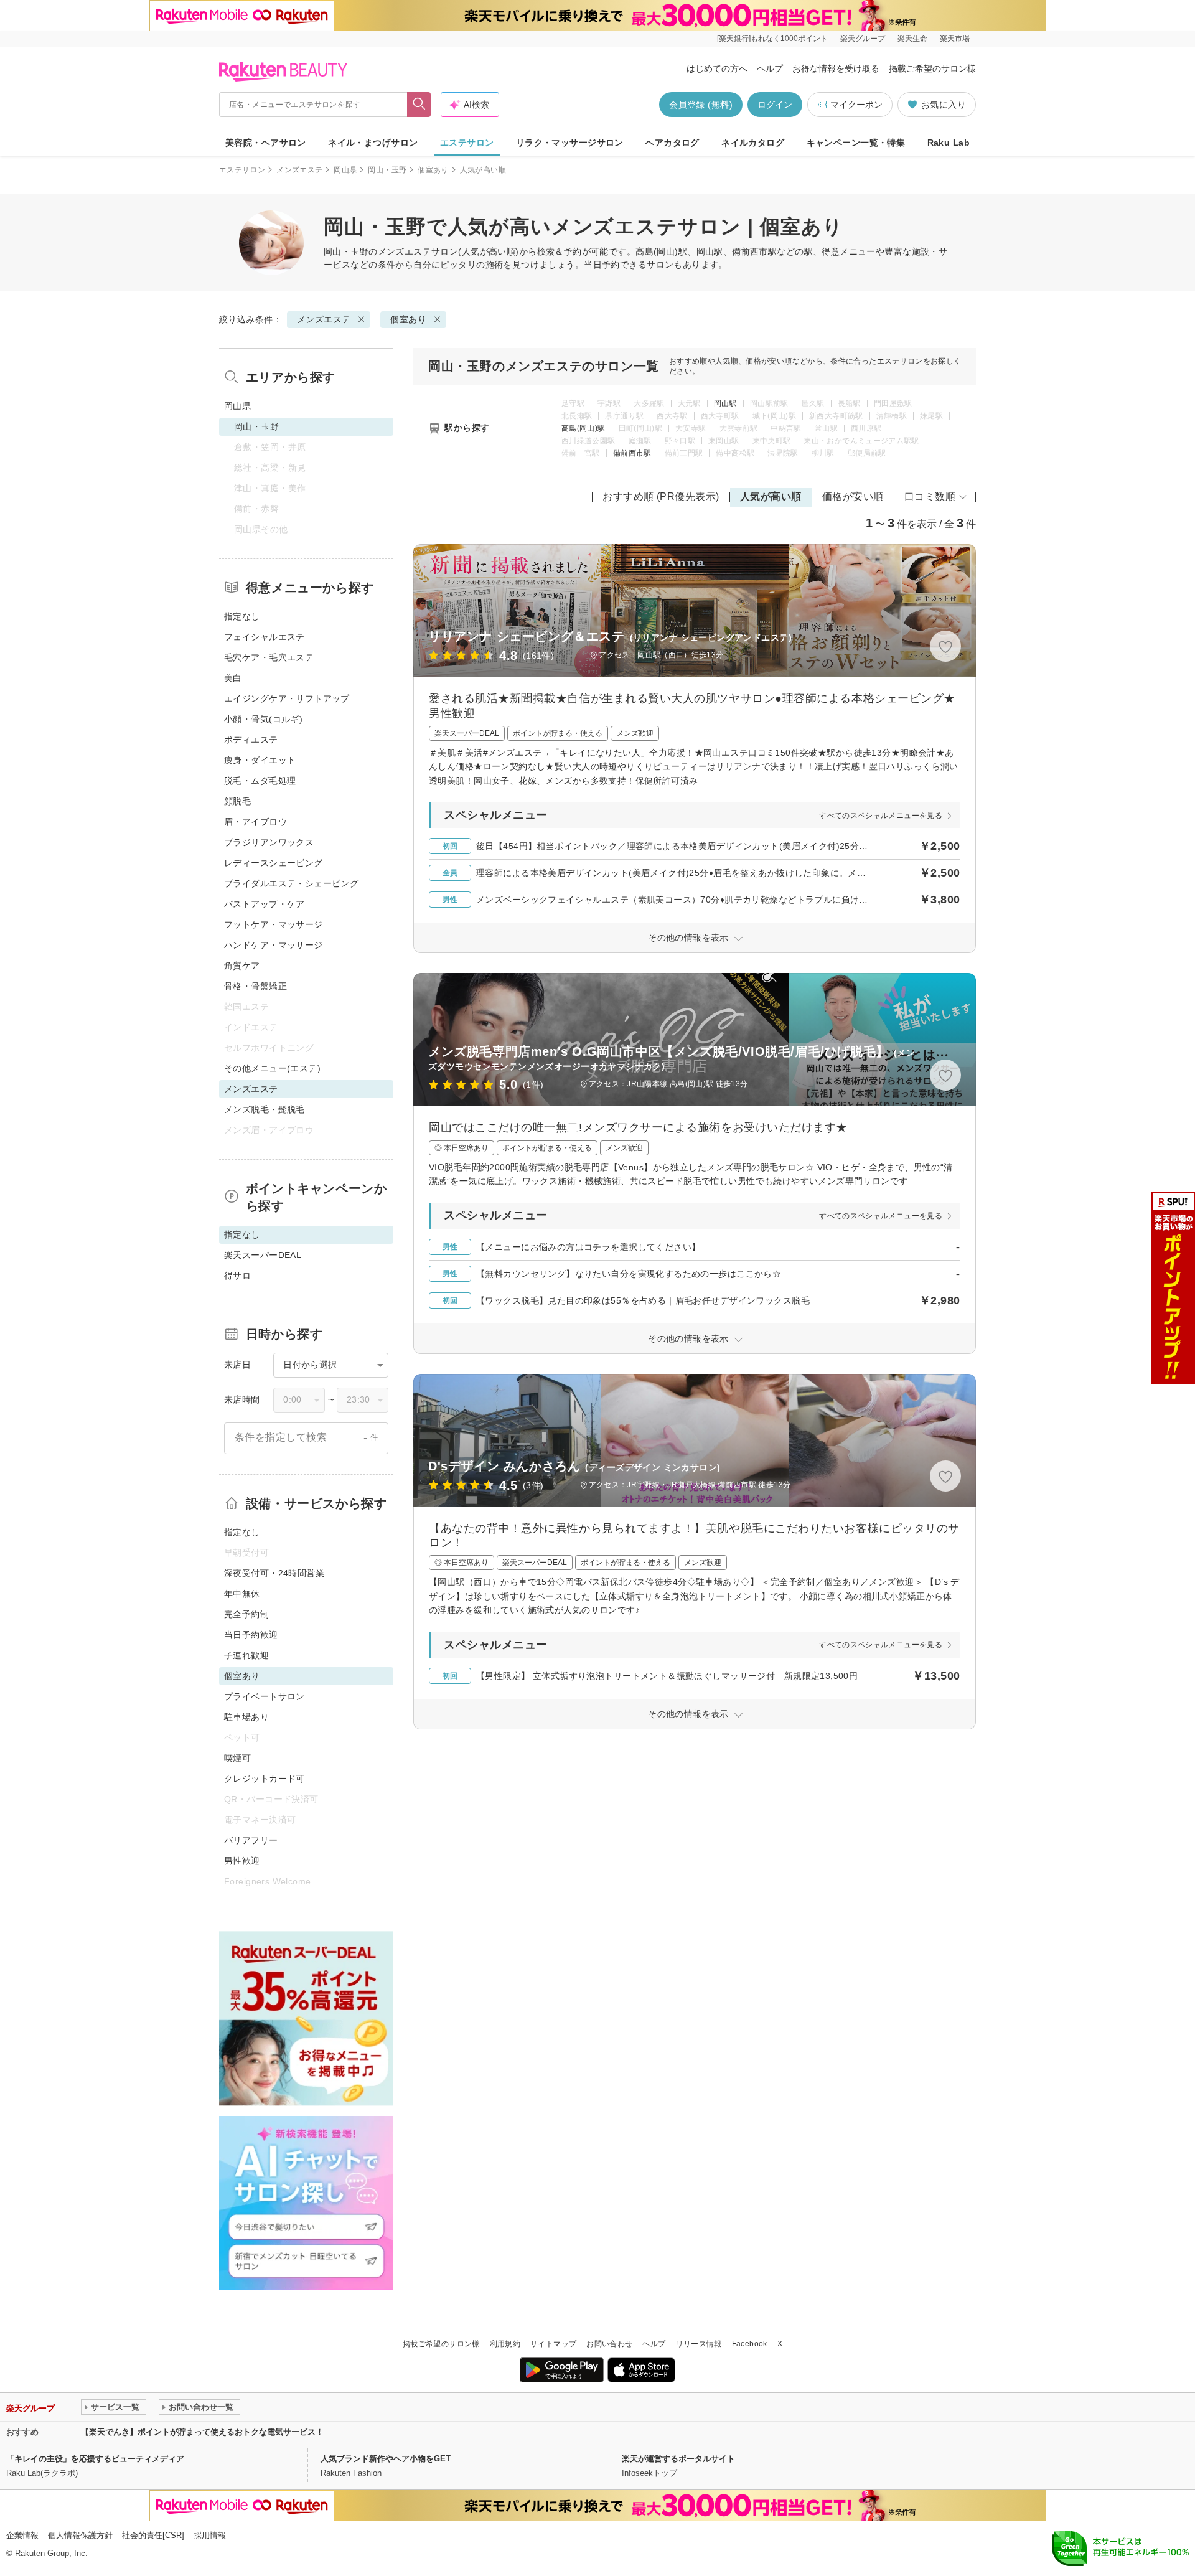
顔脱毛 (237, 801)
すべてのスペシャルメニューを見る (881, 816)
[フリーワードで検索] (419, 105)
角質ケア (242, 966)
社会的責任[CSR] (153, 2535)
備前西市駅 (632, 453)
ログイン (775, 105)
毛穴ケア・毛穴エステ (269, 657)
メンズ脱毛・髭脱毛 (265, 1109)
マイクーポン (856, 105)
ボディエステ (251, 740)
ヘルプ (770, 68)
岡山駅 (725, 403)
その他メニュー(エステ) (272, 1068)
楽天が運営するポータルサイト (678, 2459)
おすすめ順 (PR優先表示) (661, 496)
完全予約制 (246, 1614)
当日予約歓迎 (251, 1635)
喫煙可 (237, 1758)
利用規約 (505, 2344)
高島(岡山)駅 (583, 428)
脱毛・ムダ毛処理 (260, 781)
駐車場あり (246, 1717)
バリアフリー (251, 1840)
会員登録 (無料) (701, 105)
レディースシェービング (274, 863)
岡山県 (345, 170)
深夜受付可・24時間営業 (274, 1573)
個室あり (433, 170)
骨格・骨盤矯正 (255, 986)
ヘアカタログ (672, 143)
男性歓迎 (242, 1861)
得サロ (237, 1276)
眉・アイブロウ (255, 822)
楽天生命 (912, 39)
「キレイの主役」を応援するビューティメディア (95, 2459)
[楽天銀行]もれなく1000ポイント (772, 39)
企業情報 (22, 2535)
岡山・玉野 (387, 170)
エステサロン (467, 143)
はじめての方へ (717, 68)
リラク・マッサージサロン (570, 143)
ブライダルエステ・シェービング (291, 883)
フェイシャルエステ (265, 637)
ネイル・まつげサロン (373, 143)
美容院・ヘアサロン (266, 143)
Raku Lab (949, 143)
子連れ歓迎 (246, 1655)
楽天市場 (955, 39)
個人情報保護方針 (80, 2535)
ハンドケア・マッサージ (274, 945)
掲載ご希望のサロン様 (932, 68)
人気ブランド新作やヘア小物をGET (386, 2459)
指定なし (242, 616)
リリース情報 (699, 2344)
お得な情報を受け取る (836, 68)
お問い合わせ (609, 2344)
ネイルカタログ (753, 143)
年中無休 (242, 1594)
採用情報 (210, 2535)
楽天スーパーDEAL (263, 1255)
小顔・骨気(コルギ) (263, 719)
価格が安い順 (853, 496)
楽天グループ (863, 39)
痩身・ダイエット (260, 760)
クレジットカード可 (265, 1779)
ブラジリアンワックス (269, 842)
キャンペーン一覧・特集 (856, 143)
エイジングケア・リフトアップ (287, 698)
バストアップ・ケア (265, 904)
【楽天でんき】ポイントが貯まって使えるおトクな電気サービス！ (202, 2432)
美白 (233, 678)
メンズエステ (299, 170)
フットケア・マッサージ (274, 924)
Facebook (750, 2344)
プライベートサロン (265, 1696)
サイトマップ (553, 2344)
